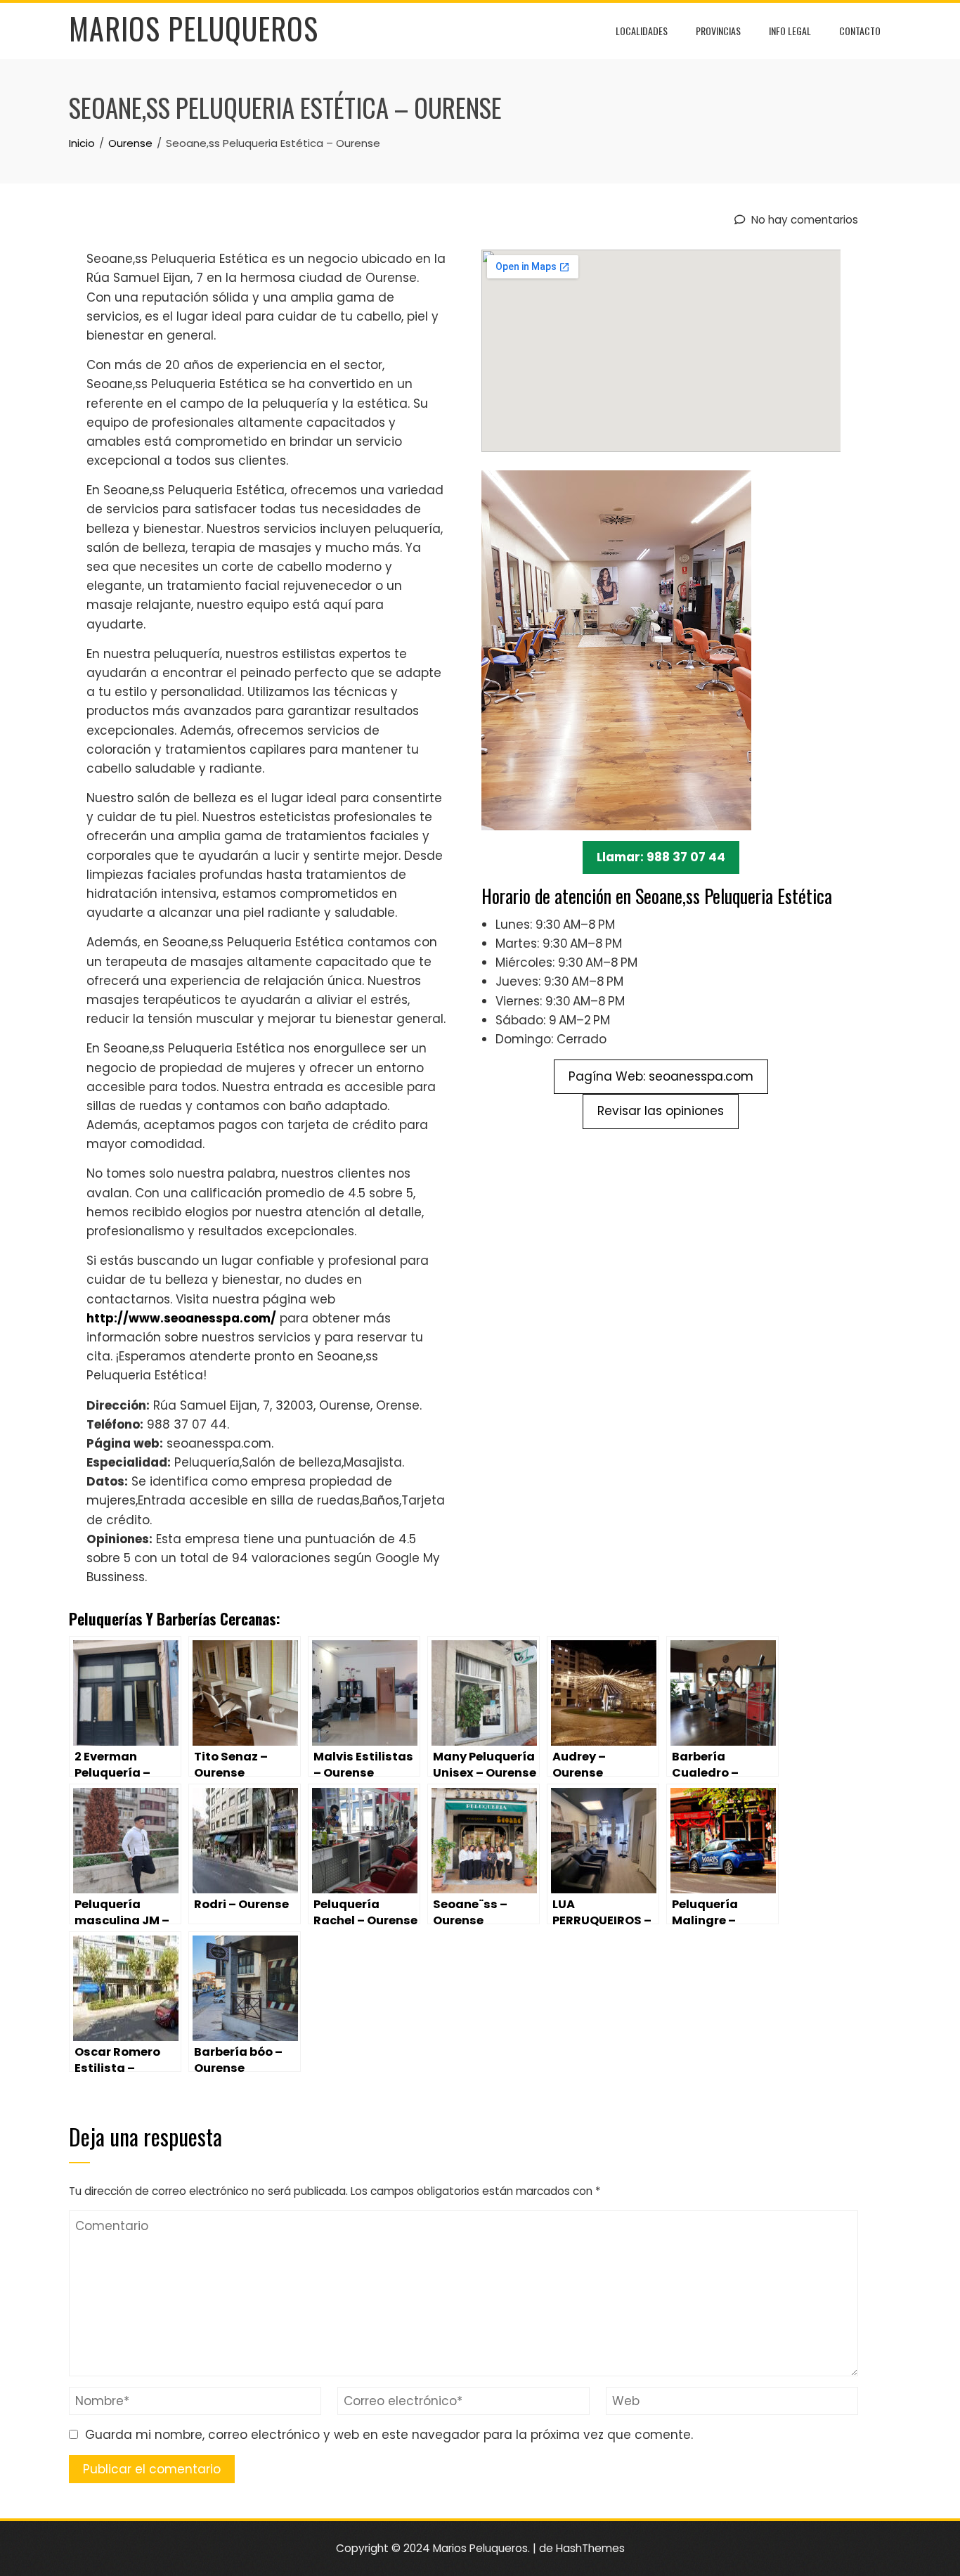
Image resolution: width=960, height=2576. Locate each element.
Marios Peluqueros (194, 28)
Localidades (642, 31)
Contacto (860, 31)
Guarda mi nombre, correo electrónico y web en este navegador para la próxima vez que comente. (389, 2435)
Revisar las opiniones (661, 1111)
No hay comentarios (803, 220)
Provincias (718, 31)
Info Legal (790, 31)
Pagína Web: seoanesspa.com (661, 1076)
